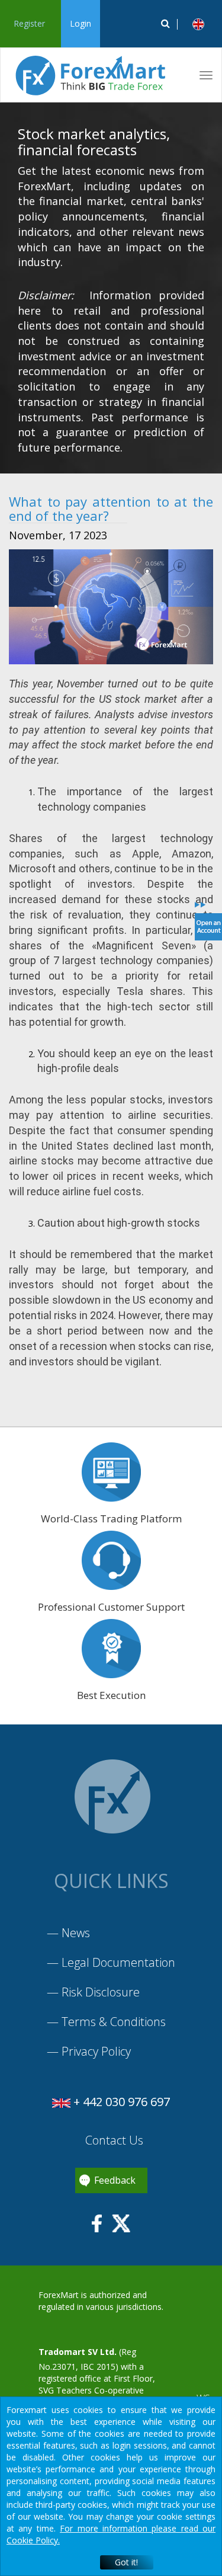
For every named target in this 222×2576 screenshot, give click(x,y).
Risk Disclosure (101, 1992)
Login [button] (81, 23)
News (76, 1933)
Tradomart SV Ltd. (78, 2352)
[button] (198, 24)
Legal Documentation (118, 1962)
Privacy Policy (96, 2051)
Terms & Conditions (114, 2022)
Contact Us (113, 2140)
